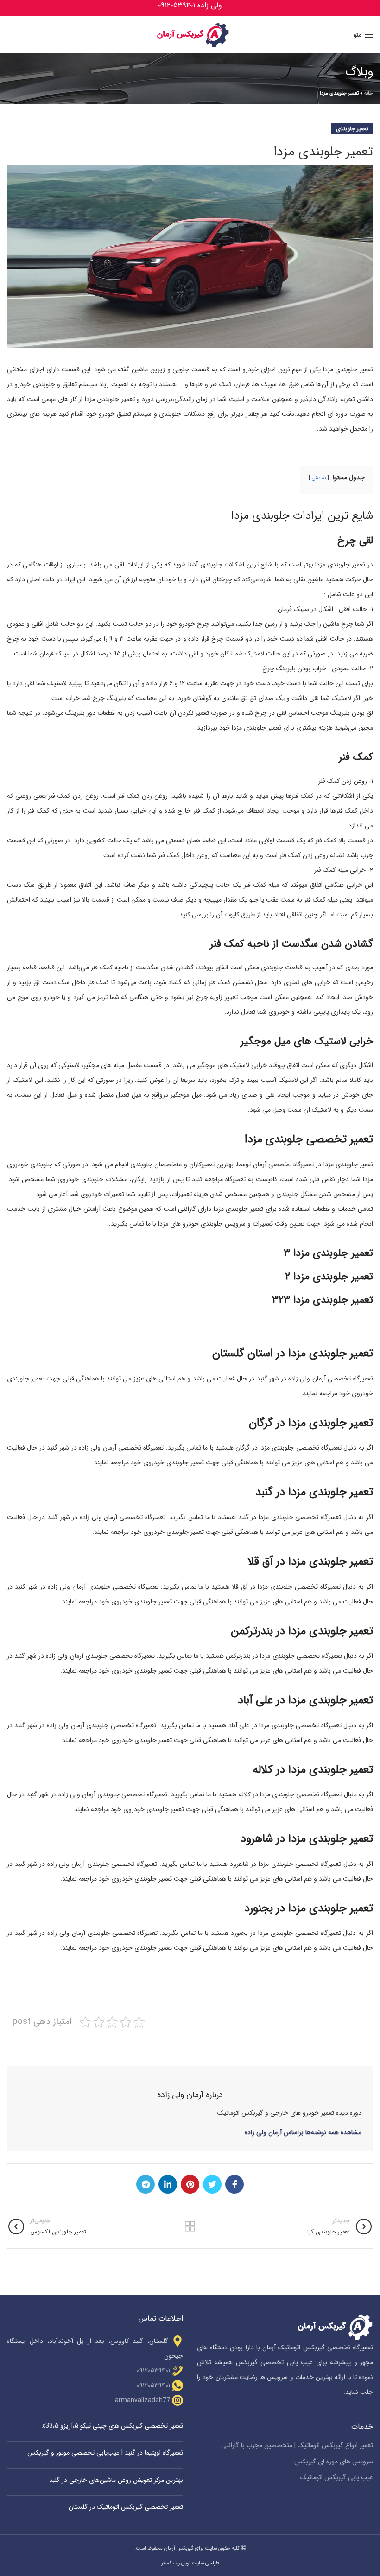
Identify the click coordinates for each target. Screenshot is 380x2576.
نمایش (319, 478)
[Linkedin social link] (168, 2184)
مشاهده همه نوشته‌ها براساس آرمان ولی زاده (303, 2132)
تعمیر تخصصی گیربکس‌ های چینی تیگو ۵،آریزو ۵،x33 (113, 2426)
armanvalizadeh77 (142, 2400)
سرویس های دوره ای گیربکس (334, 2462)
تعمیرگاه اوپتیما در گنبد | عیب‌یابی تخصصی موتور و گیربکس (105, 2453)
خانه (369, 93)
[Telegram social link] (146, 2184)
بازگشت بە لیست (190, 2226)
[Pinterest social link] (190, 2184)
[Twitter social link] (212, 2184)
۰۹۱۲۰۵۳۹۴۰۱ (153, 2371)
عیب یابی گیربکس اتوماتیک (337, 2478)
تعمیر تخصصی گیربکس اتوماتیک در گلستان (126, 2507)
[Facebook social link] (234, 2184)
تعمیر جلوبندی (352, 129)
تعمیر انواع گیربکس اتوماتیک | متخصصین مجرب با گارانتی (297, 2446)
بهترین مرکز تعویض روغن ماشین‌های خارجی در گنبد (116, 2480)
